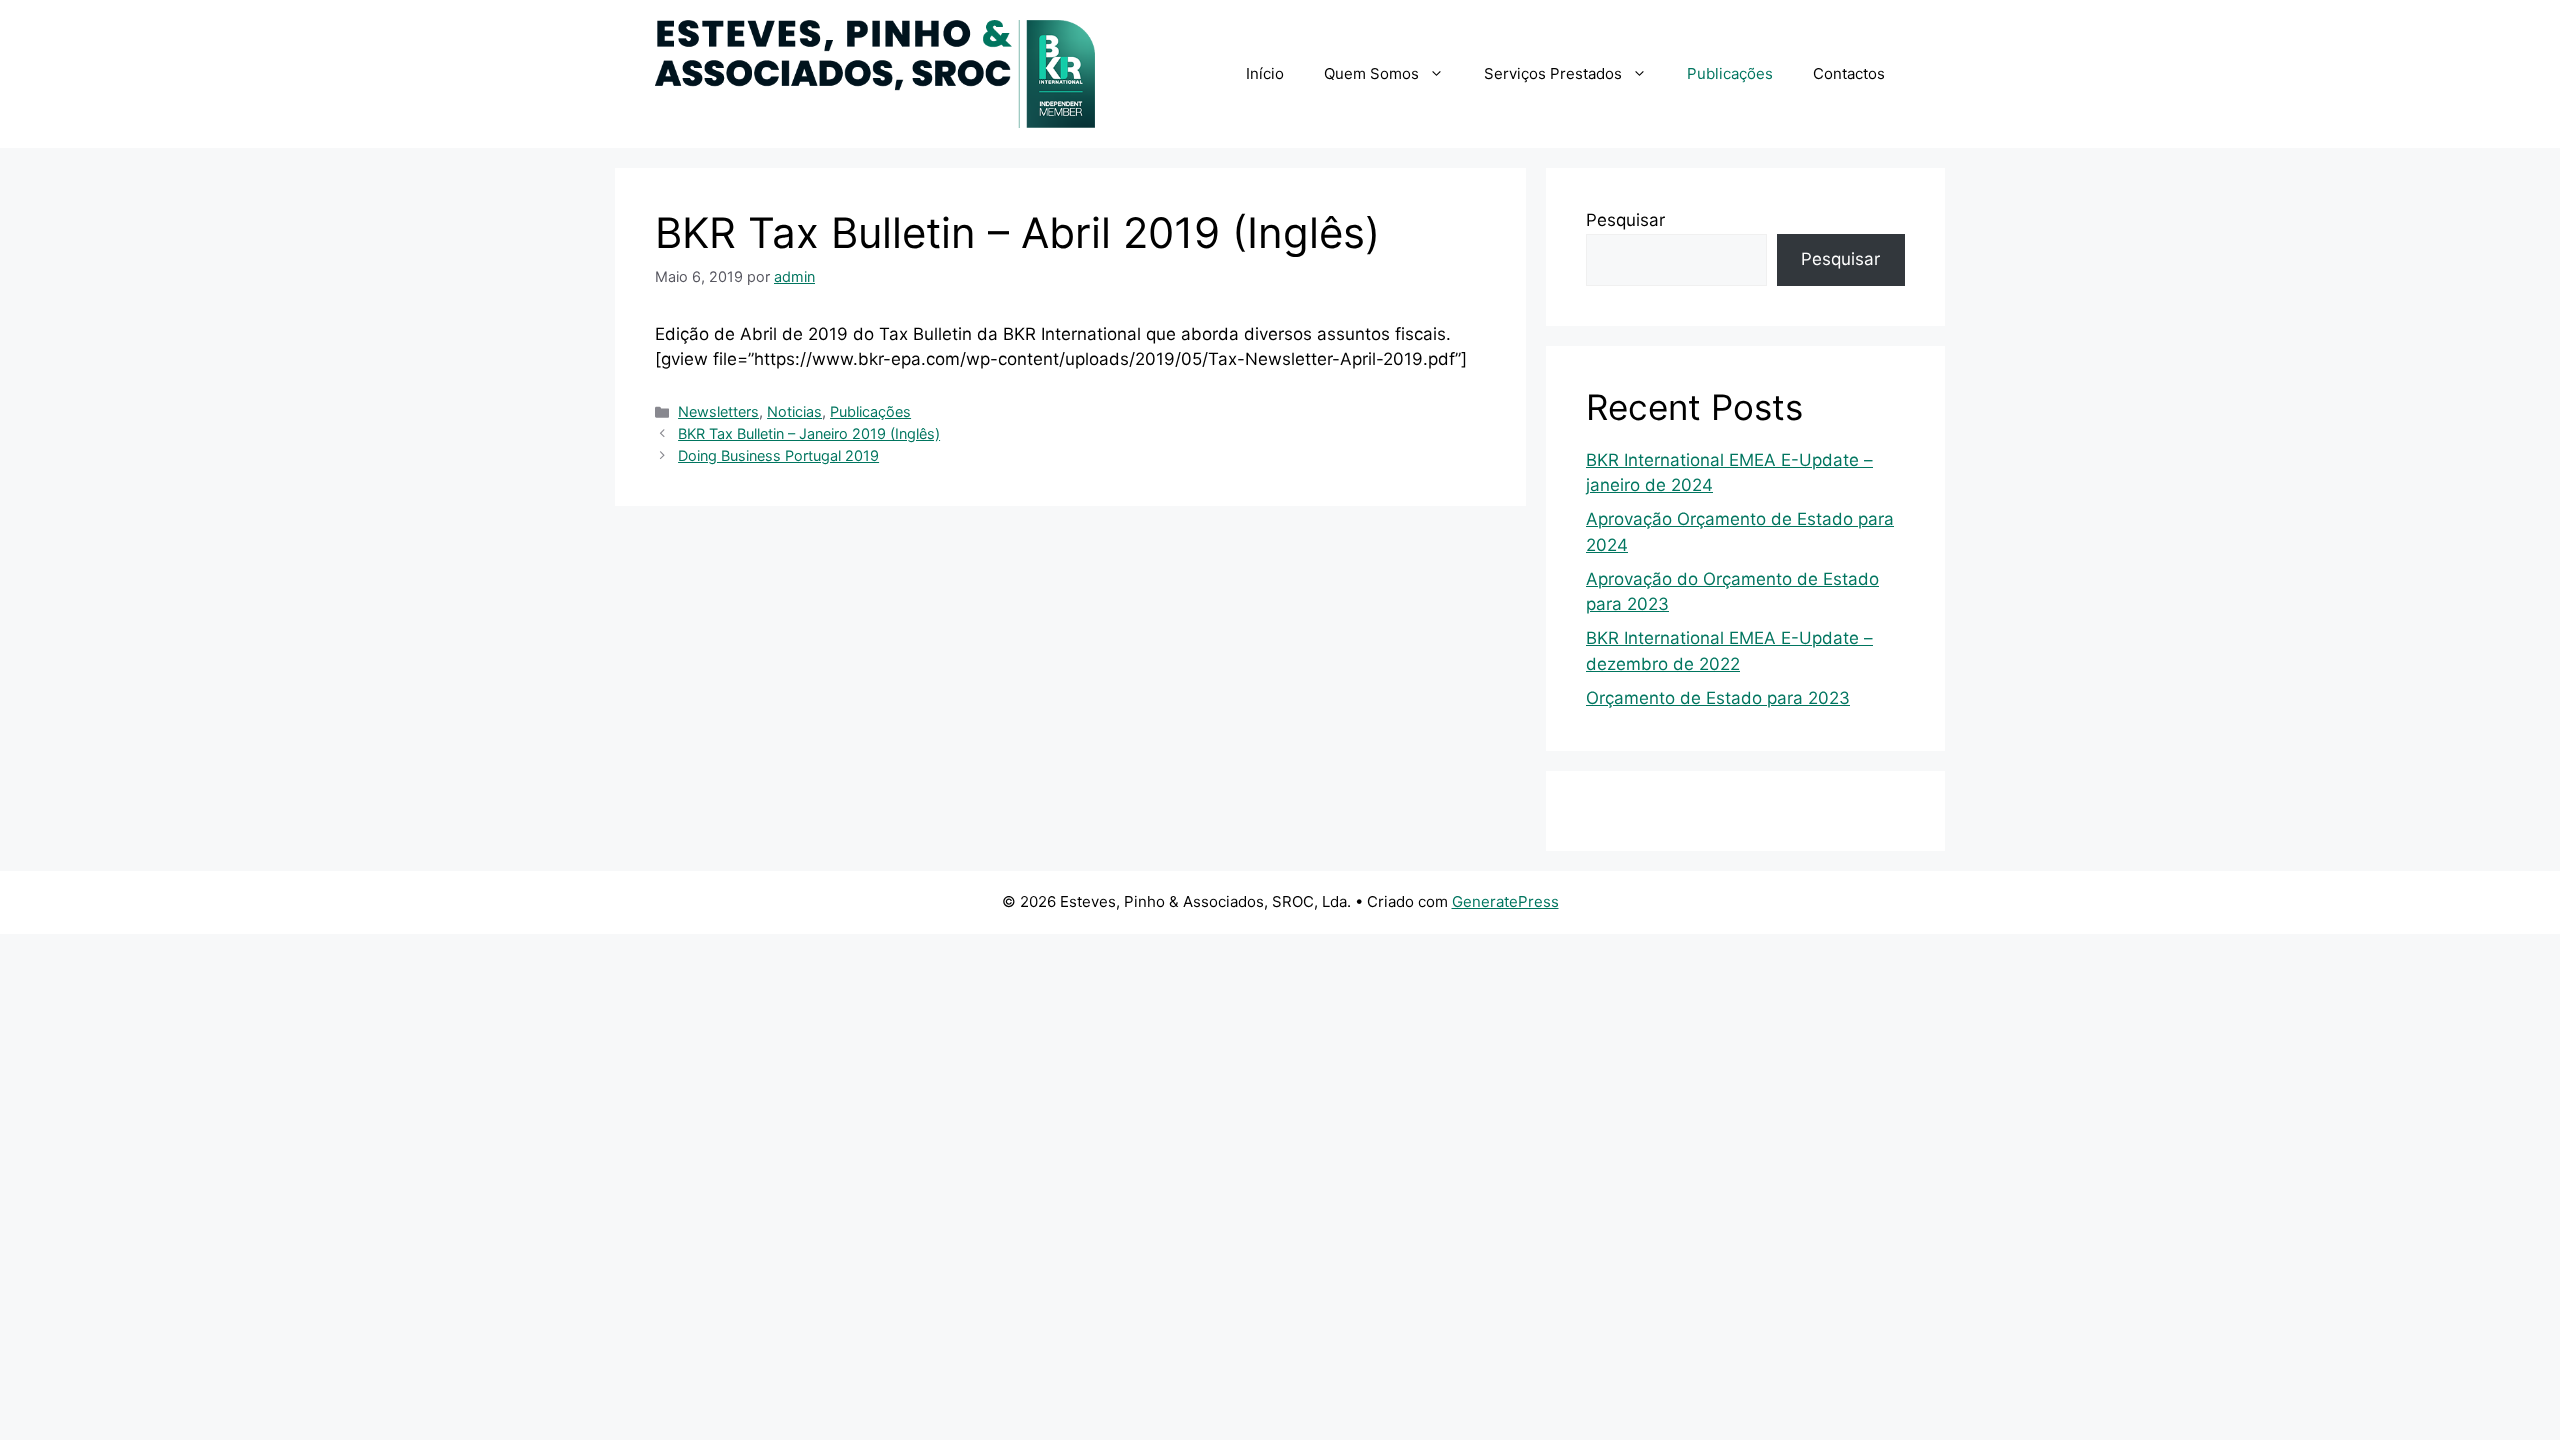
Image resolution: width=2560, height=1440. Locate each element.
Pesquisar (1625, 220)
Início (1265, 73)
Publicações (1730, 73)
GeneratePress (1505, 901)
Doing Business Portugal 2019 (778, 455)
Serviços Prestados (1553, 73)
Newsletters (718, 411)
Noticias (794, 411)
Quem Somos (1371, 73)
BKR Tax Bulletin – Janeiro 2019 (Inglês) (809, 433)
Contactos (1849, 73)
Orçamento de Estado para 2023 (1718, 698)
